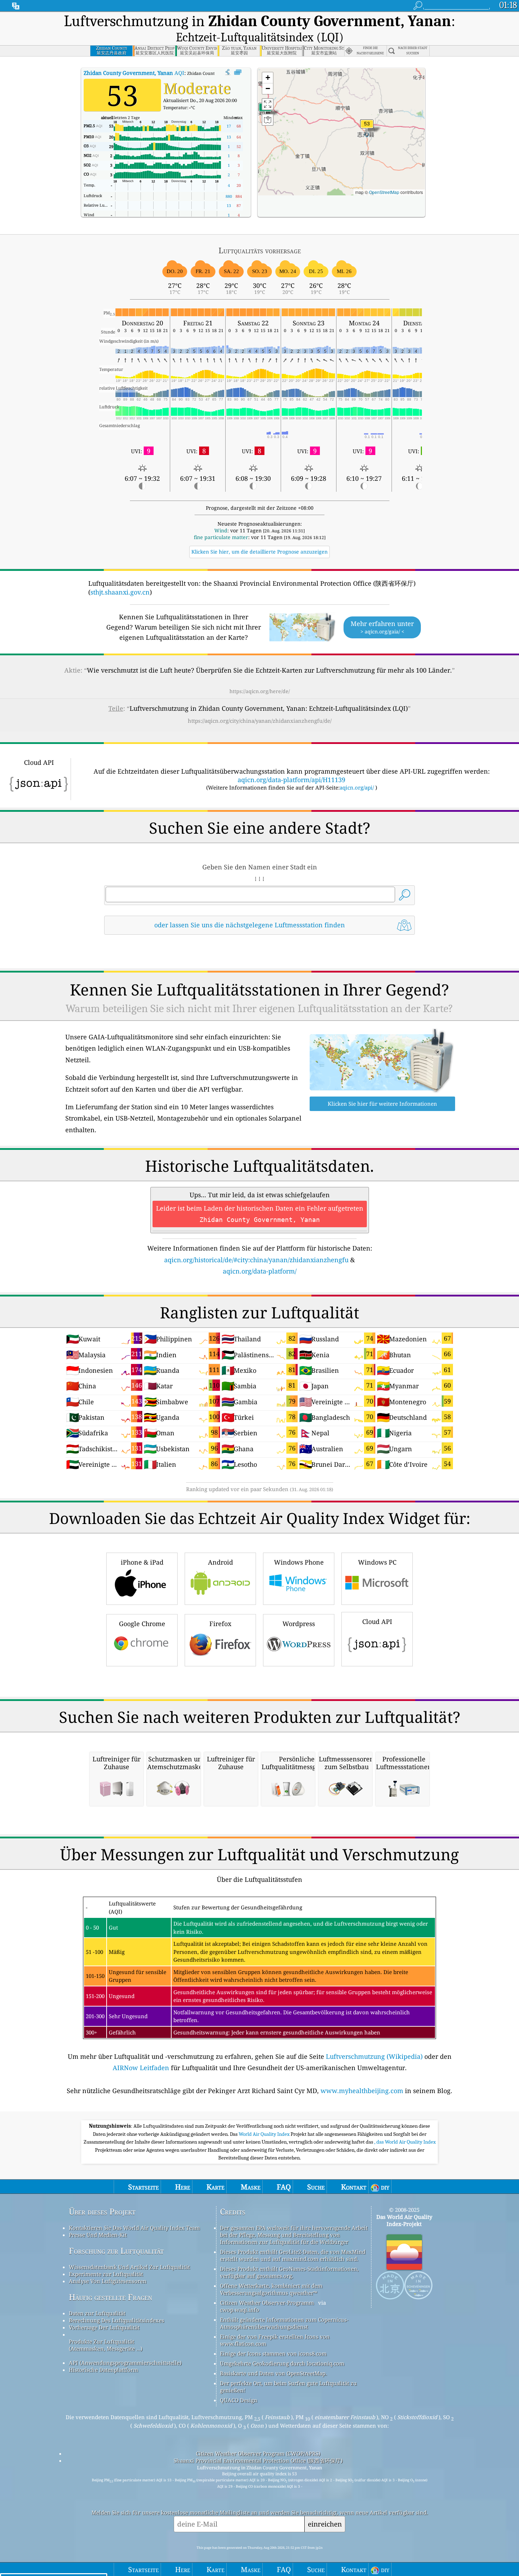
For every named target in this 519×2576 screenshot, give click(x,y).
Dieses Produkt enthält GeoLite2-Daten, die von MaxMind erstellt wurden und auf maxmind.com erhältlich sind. (293, 2255)
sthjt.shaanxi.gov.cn (120, 592)
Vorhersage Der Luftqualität (104, 2327)
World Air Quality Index (265, 2134)
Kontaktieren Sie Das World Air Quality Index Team (134, 2228)
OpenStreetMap (384, 192)
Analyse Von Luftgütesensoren (108, 2281)
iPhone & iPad (142, 1562)
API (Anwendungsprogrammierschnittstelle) (125, 2363)
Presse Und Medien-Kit (98, 2235)
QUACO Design (239, 2400)
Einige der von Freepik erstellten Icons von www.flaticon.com (275, 2340)
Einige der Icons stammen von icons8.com (273, 2353)
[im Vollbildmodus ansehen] (238, 72)
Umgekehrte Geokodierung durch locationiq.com (282, 2363)
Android (220, 1562)
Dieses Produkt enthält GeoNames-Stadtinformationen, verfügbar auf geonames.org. (289, 2272)
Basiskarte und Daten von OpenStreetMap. (273, 2373)
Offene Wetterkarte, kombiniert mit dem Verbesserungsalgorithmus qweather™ (271, 2289)
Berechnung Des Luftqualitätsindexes (117, 2320)
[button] (367, 128)
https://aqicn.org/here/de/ (260, 691)
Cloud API (377, 1621)
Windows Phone (299, 1562)
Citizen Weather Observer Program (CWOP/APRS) (258, 2453)
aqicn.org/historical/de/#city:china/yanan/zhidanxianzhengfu (256, 1260)
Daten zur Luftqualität (97, 2313)
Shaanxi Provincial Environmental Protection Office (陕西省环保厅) (258, 2460)
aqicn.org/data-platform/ (260, 1271)
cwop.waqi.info (240, 2310)
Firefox (220, 1624)
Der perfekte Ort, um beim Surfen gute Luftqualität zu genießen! (288, 2387)
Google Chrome (142, 1624)
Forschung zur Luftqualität (116, 2251)
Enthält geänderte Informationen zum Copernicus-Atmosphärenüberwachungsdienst (284, 2323)
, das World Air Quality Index (405, 2142)
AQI (134, 73)
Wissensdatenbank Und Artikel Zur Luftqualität (129, 2267)
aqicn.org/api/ (357, 787)
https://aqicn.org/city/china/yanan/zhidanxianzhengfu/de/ (260, 721)
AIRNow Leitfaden (141, 2068)
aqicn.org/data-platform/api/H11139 (291, 780)
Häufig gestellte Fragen (111, 2297)
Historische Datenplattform (103, 2370)
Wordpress (299, 1624)
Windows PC (377, 1562)
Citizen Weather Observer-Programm (267, 2303)
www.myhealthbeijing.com (362, 2091)
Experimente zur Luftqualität (106, 2274)
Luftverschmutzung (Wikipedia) (374, 2056)
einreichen (325, 2524)
